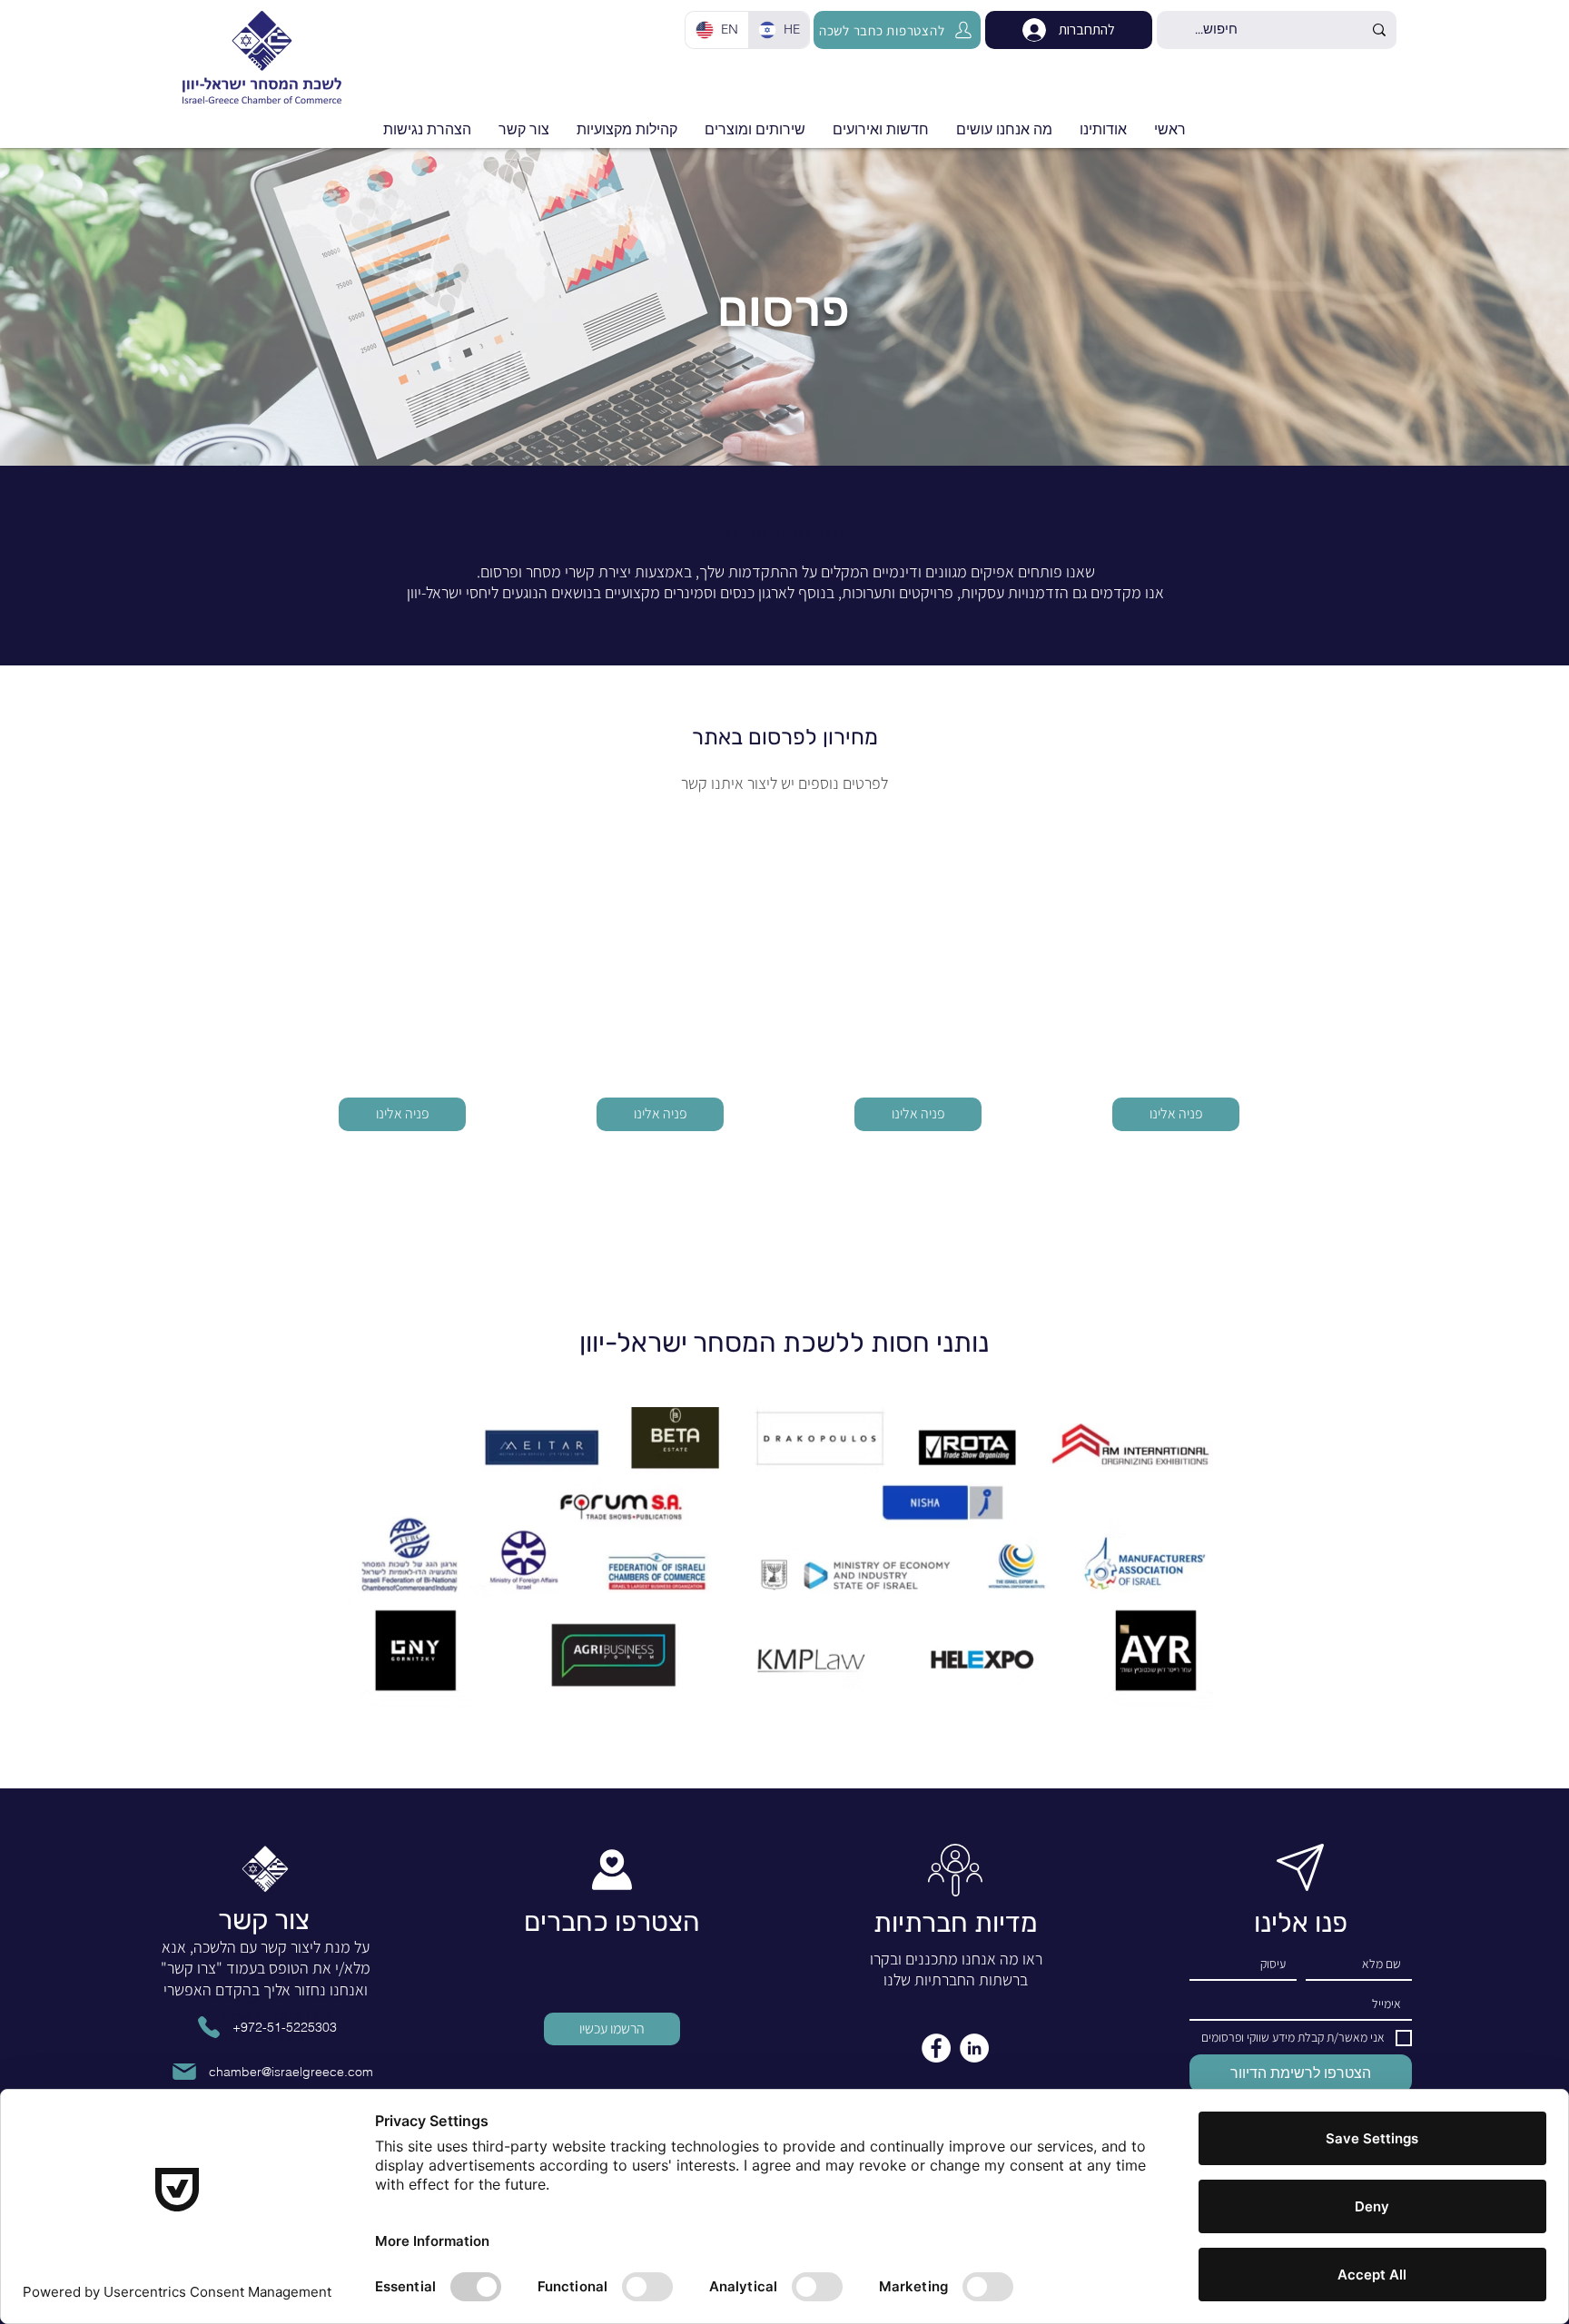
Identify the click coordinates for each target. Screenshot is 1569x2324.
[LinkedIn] (974, 2048)
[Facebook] (936, 2048)
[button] (881, 130)
